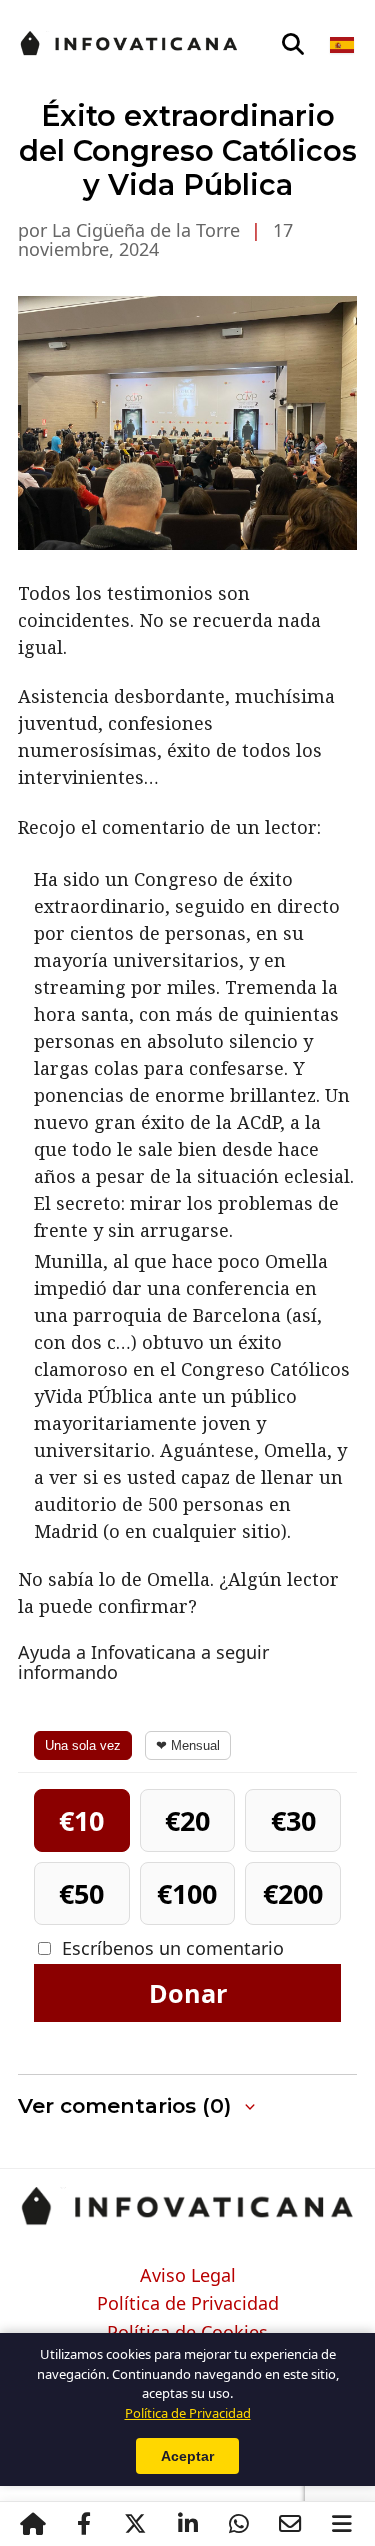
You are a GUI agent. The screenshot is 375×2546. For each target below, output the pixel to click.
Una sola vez (83, 1745)
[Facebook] (84, 2524)
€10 (81, 1820)
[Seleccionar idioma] (343, 45)
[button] (187, 2106)
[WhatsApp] (239, 2524)
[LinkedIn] (187, 2524)
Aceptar (187, 2456)
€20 (187, 1820)
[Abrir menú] (342, 2524)
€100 (187, 1893)
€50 (81, 1893)
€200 (293, 1893)
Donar (188, 1993)
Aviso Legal (188, 2276)
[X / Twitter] (136, 2524)
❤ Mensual (188, 1745)
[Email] (291, 2524)
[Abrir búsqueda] (293, 45)
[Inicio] (33, 2524)
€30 (293, 1820)
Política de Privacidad (188, 2304)
